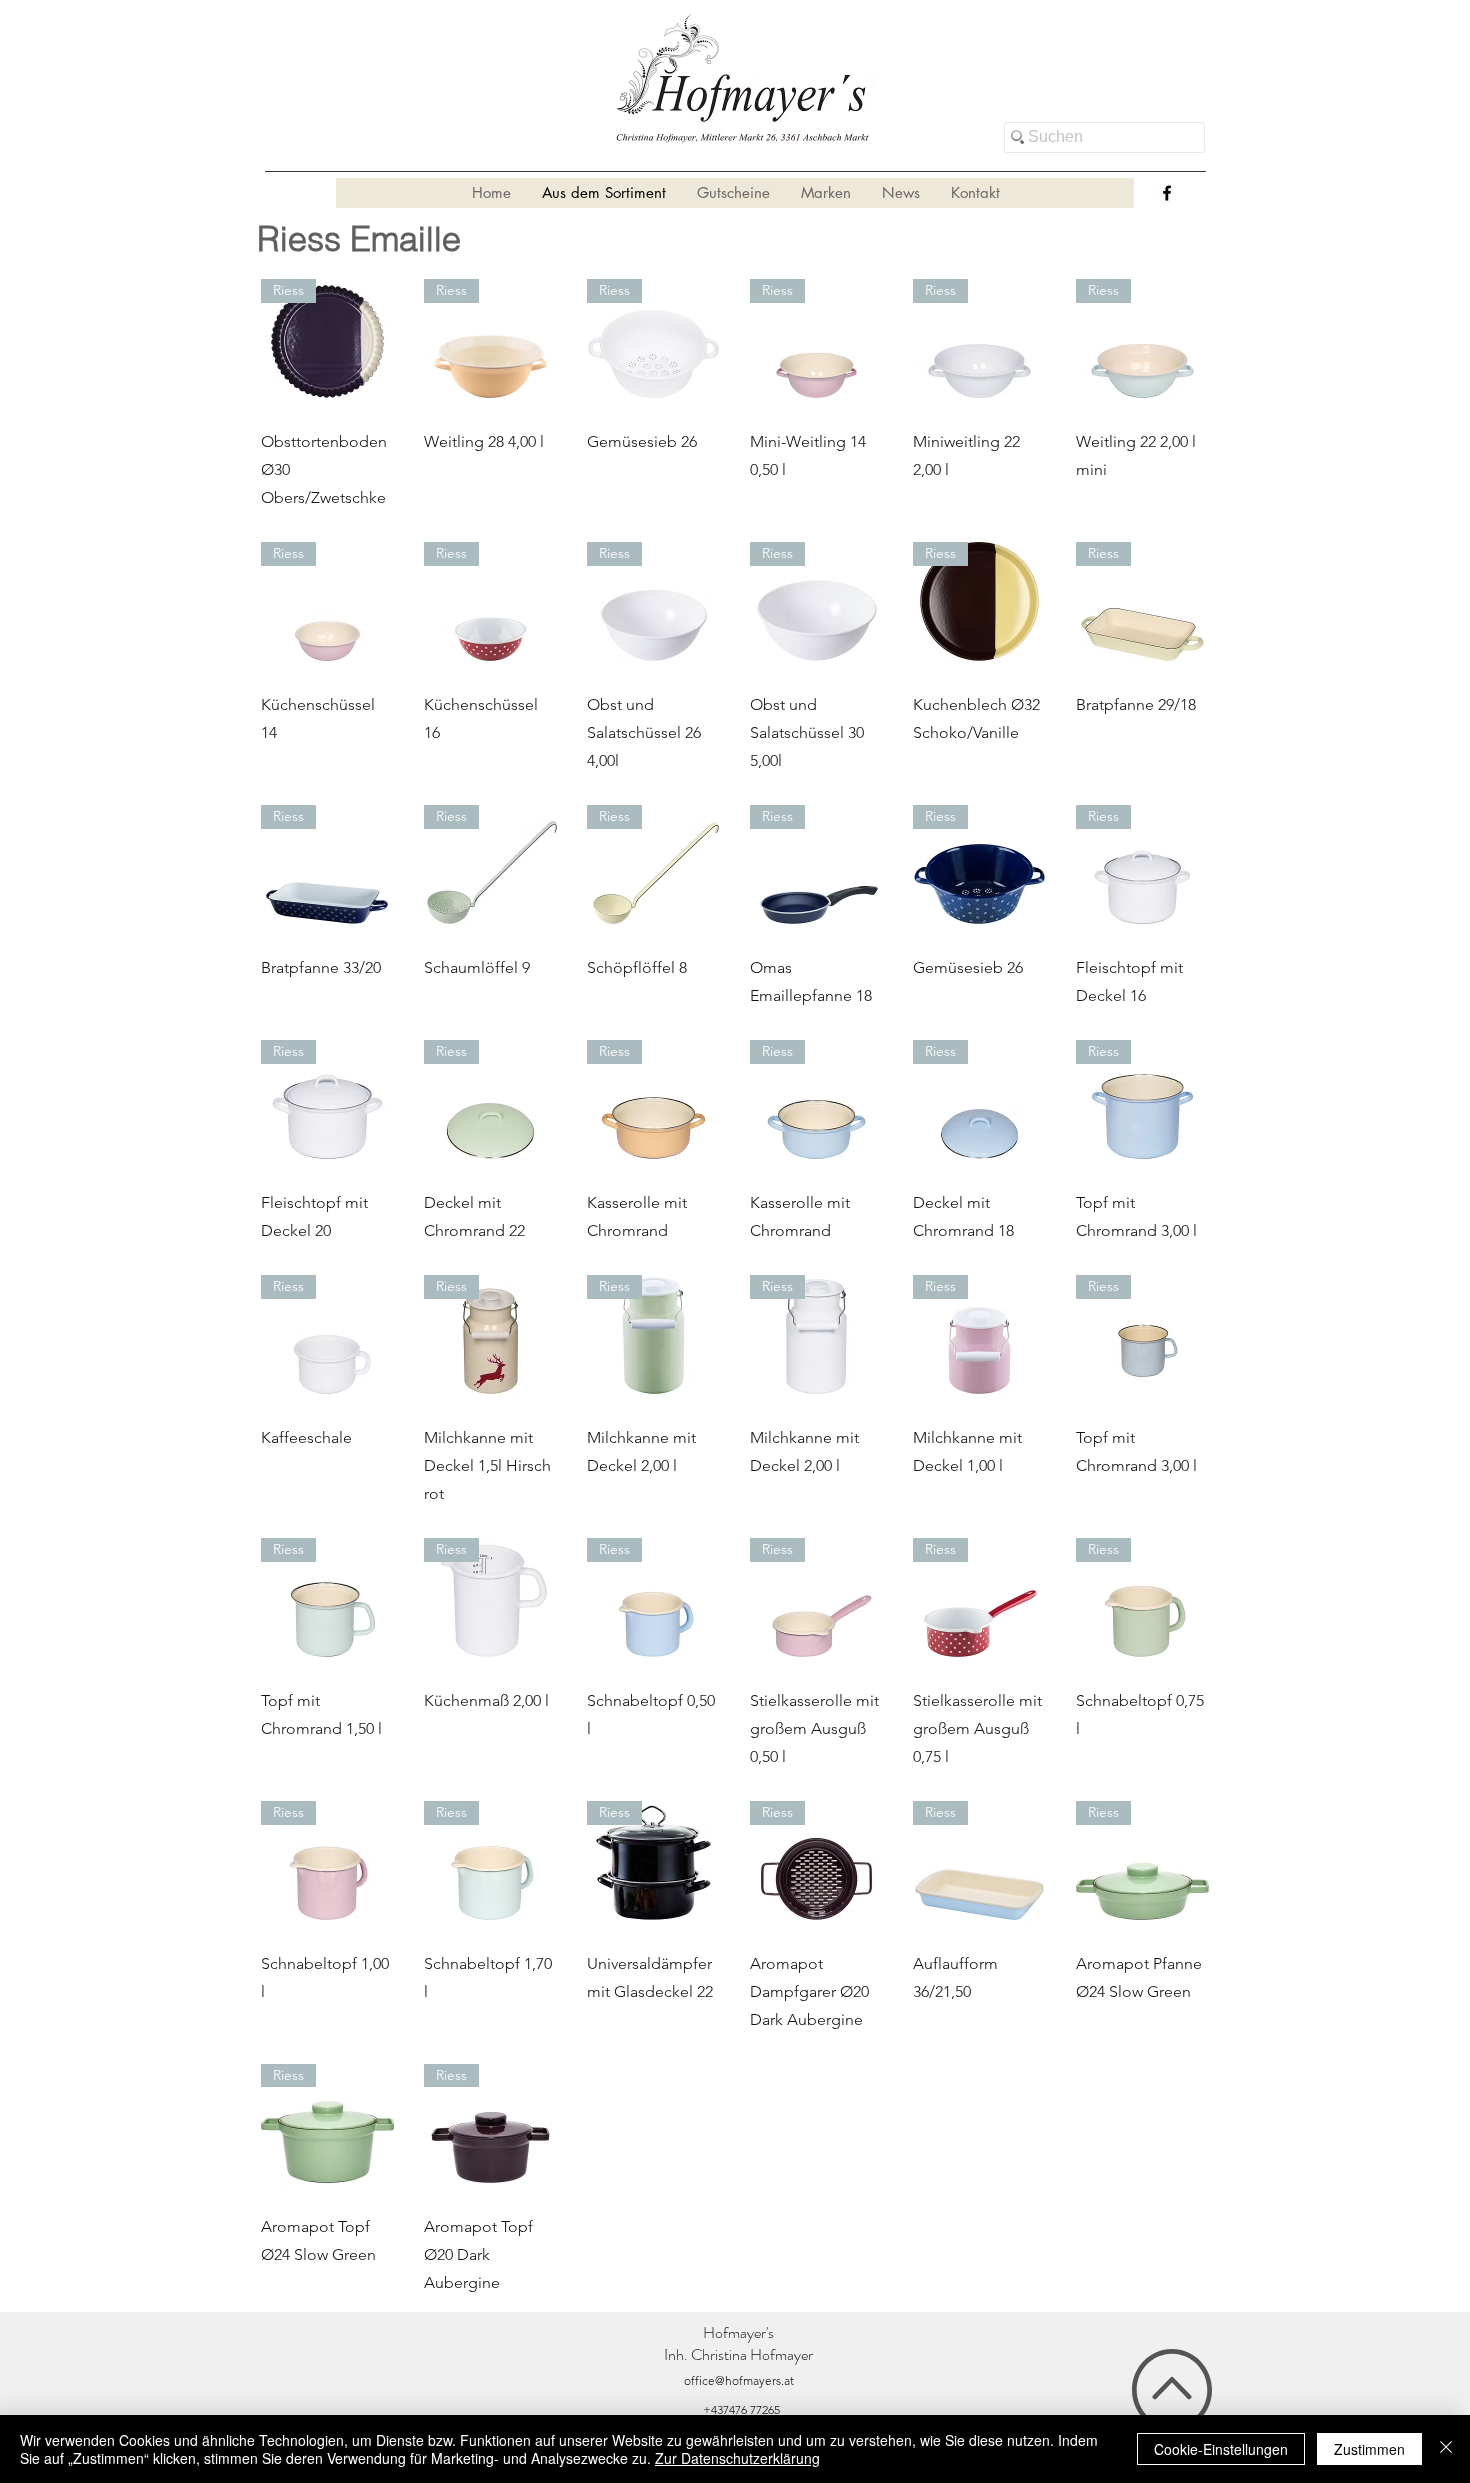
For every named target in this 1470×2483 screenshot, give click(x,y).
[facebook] (1167, 193)
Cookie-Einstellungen (1221, 2449)
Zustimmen (1369, 2449)
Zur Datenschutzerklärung (737, 2458)
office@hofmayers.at (739, 2380)
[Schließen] (1446, 2449)
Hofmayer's (738, 2332)
